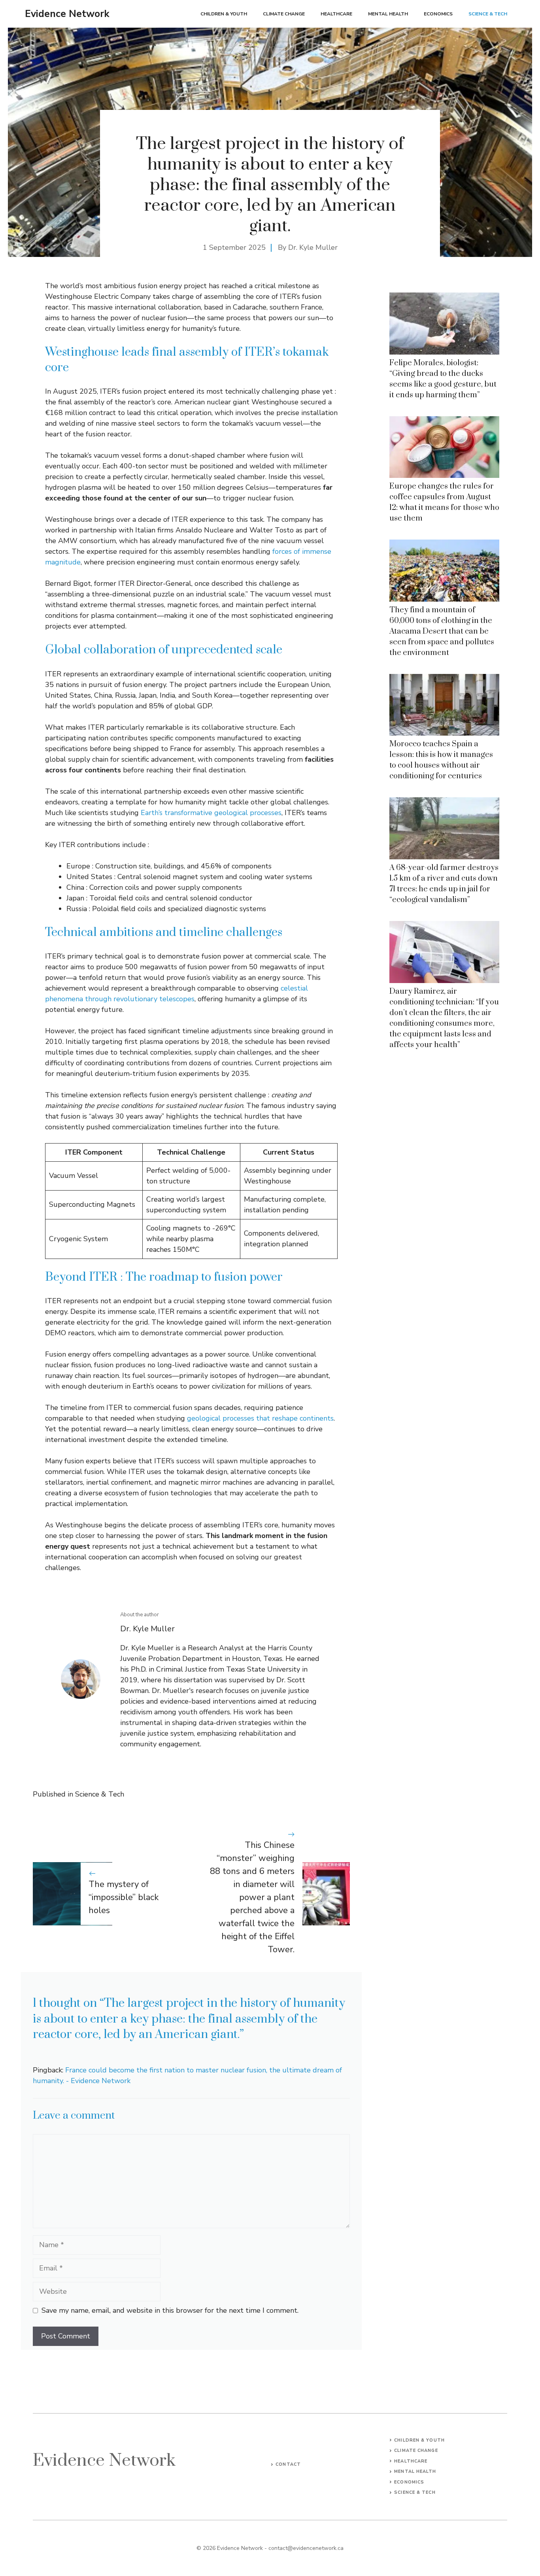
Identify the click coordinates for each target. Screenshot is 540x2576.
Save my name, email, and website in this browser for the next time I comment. (170, 2310)
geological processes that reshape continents (260, 1418)
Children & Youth (224, 14)
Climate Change (284, 14)
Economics (438, 14)
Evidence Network (67, 14)
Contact (288, 2464)
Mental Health (388, 14)
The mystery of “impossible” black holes (124, 1897)
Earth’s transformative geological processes (211, 813)
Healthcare (336, 14)
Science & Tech (488, 14)
